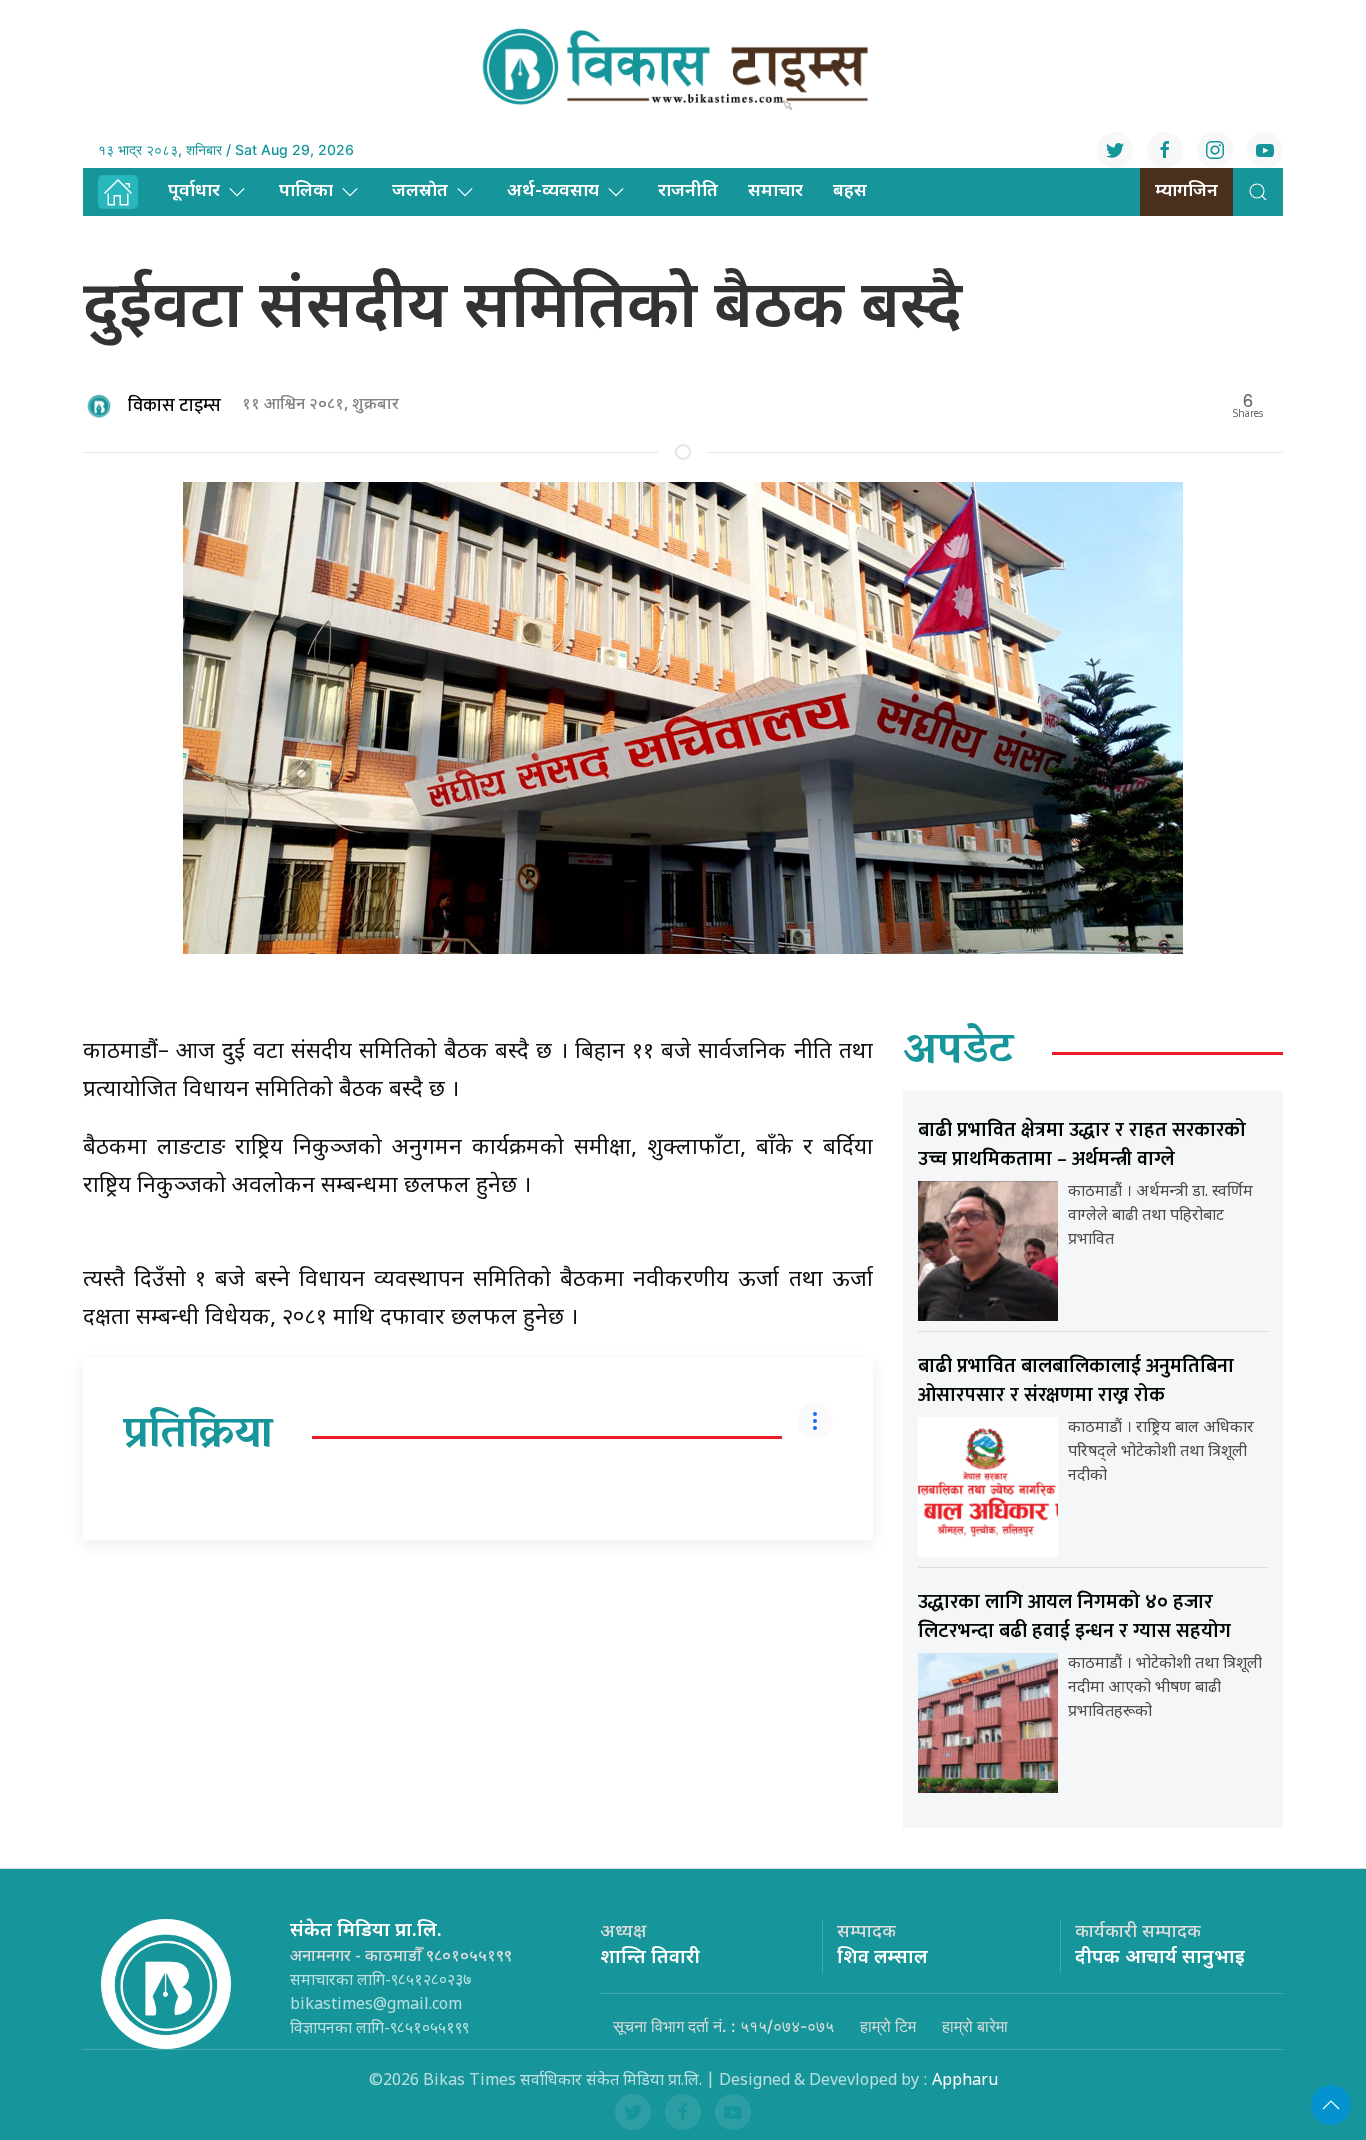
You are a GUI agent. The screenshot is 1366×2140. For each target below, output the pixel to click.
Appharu (965, 2081)
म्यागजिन (1186, 191)
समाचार (775, 191)
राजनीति (688, 191)
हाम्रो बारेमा (975, 2026)
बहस (850, 191)
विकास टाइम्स (174, 406)
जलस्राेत (420, 191)
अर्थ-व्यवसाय (553, 191)
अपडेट (958, 1053)
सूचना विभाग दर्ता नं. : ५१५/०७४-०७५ (723, 2026)
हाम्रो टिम (888, 2026)
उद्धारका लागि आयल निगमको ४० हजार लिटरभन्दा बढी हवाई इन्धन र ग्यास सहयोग (1074, 1616)
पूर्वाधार (194, 191)
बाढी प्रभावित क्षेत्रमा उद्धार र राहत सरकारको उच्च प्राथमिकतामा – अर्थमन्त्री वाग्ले (1082, 1144)
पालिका (306, 191)
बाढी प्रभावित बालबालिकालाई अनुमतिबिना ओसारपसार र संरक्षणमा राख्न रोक (1076, 1380)
